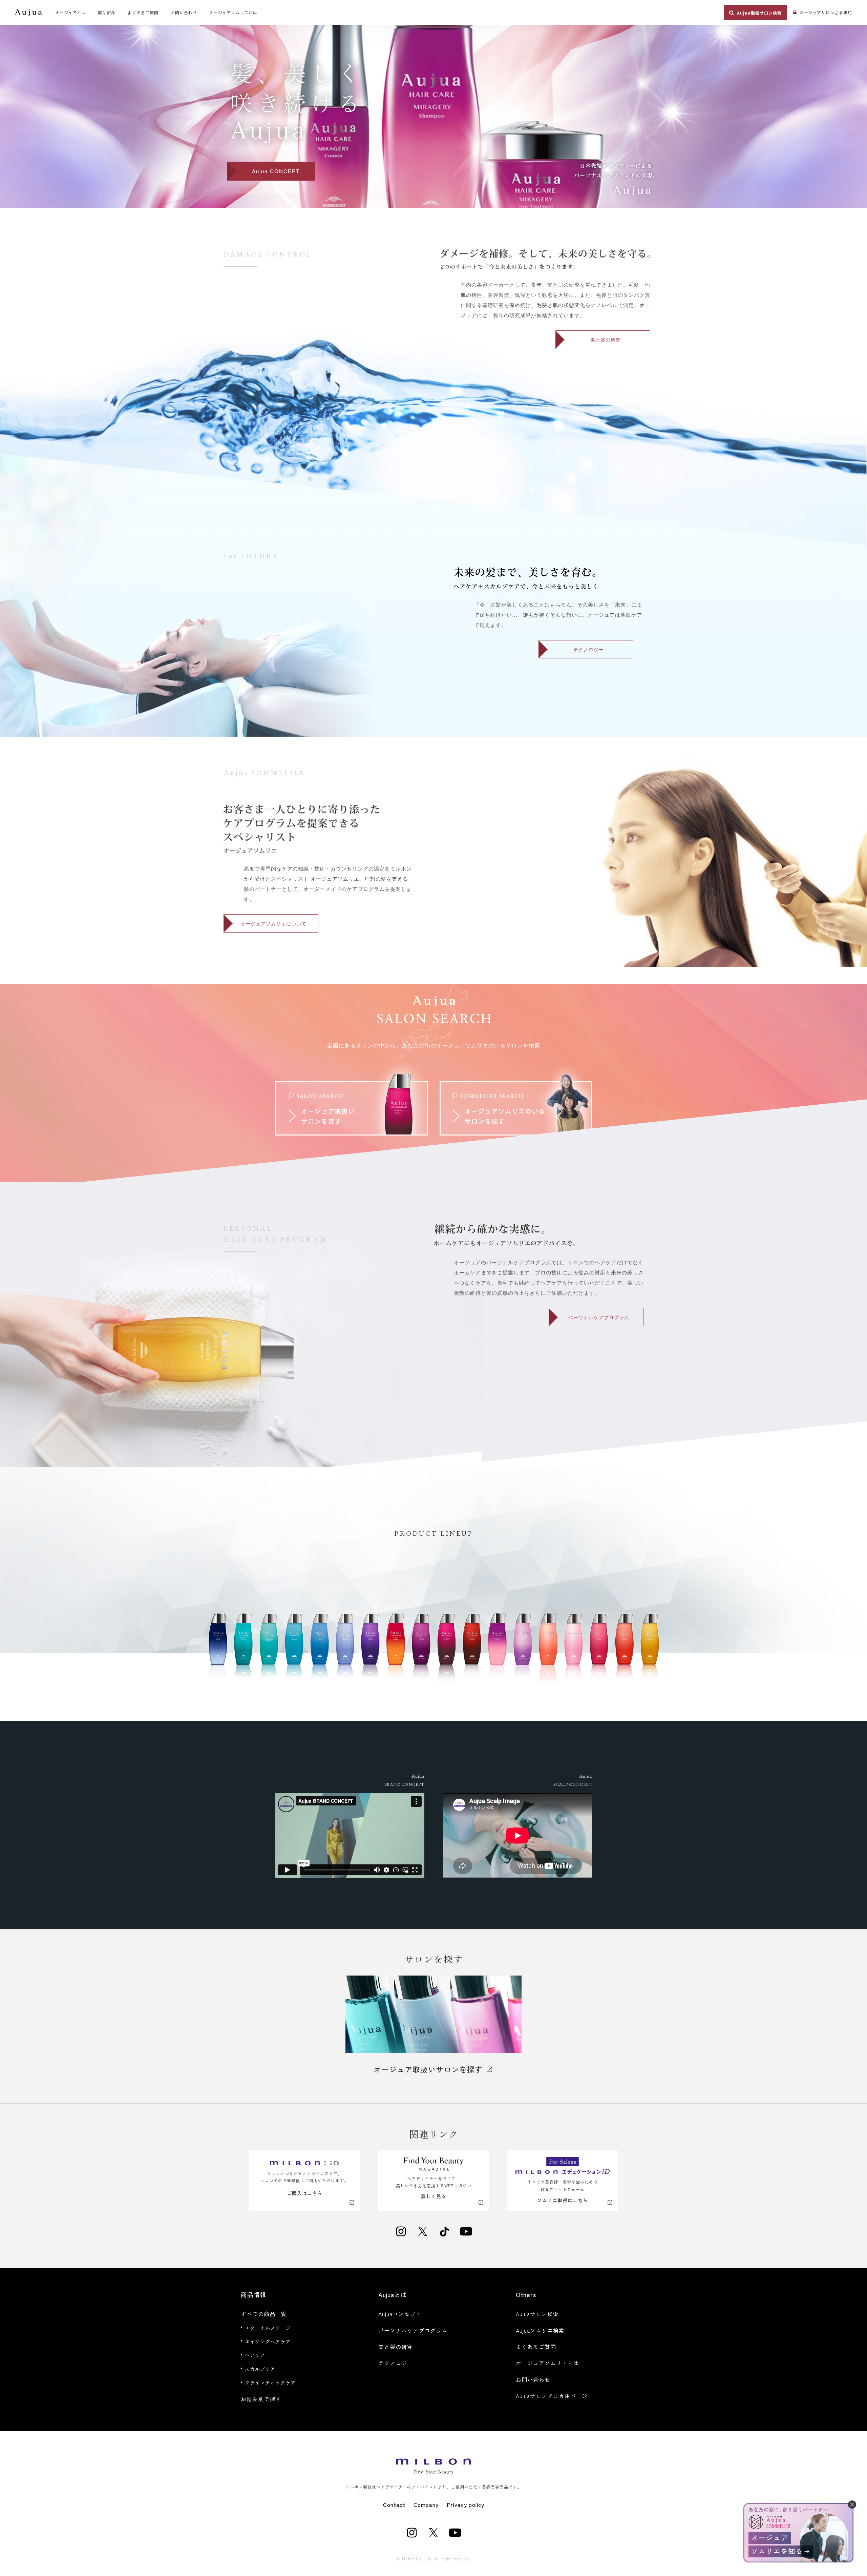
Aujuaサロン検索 (537, 2314)
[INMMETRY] (523, 1652)
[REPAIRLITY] (548, 1652)
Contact (394, 2505)
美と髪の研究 (606, 340)
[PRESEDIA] (218, 1652)
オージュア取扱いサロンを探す (428, 2069)
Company (426, 2505)
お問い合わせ (533, 2379)
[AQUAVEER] (624, 1652)
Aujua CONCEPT (276, 171)
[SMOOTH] (650, 1652)
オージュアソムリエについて (273, 923)
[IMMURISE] (446, 1652)
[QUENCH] (573, 1652)
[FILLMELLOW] (599, 1652)
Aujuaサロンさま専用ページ (552, 2396)
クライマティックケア (270, 2383)
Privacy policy (466, 2505)
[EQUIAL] (421, 1652)
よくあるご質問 (536, 2347)
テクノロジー (589, 649)
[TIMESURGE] (472, 1652)
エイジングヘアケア (268, 2342)
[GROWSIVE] (345, 1652)
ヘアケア (255, 2355)
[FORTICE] (243, 1652)
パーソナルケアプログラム (599, 1317)
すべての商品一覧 (264, 2314)
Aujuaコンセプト (400, 2314)
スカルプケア (260, 2369)
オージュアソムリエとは (547, 2363)
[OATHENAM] (319, 1652)
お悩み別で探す (261, 2399)
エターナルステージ (268, 2328)
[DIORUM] (370, 1652)
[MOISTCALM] (269, 1652)
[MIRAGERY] (497, 1652)
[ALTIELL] (396, 1652)
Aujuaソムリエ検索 (540, 2330)
